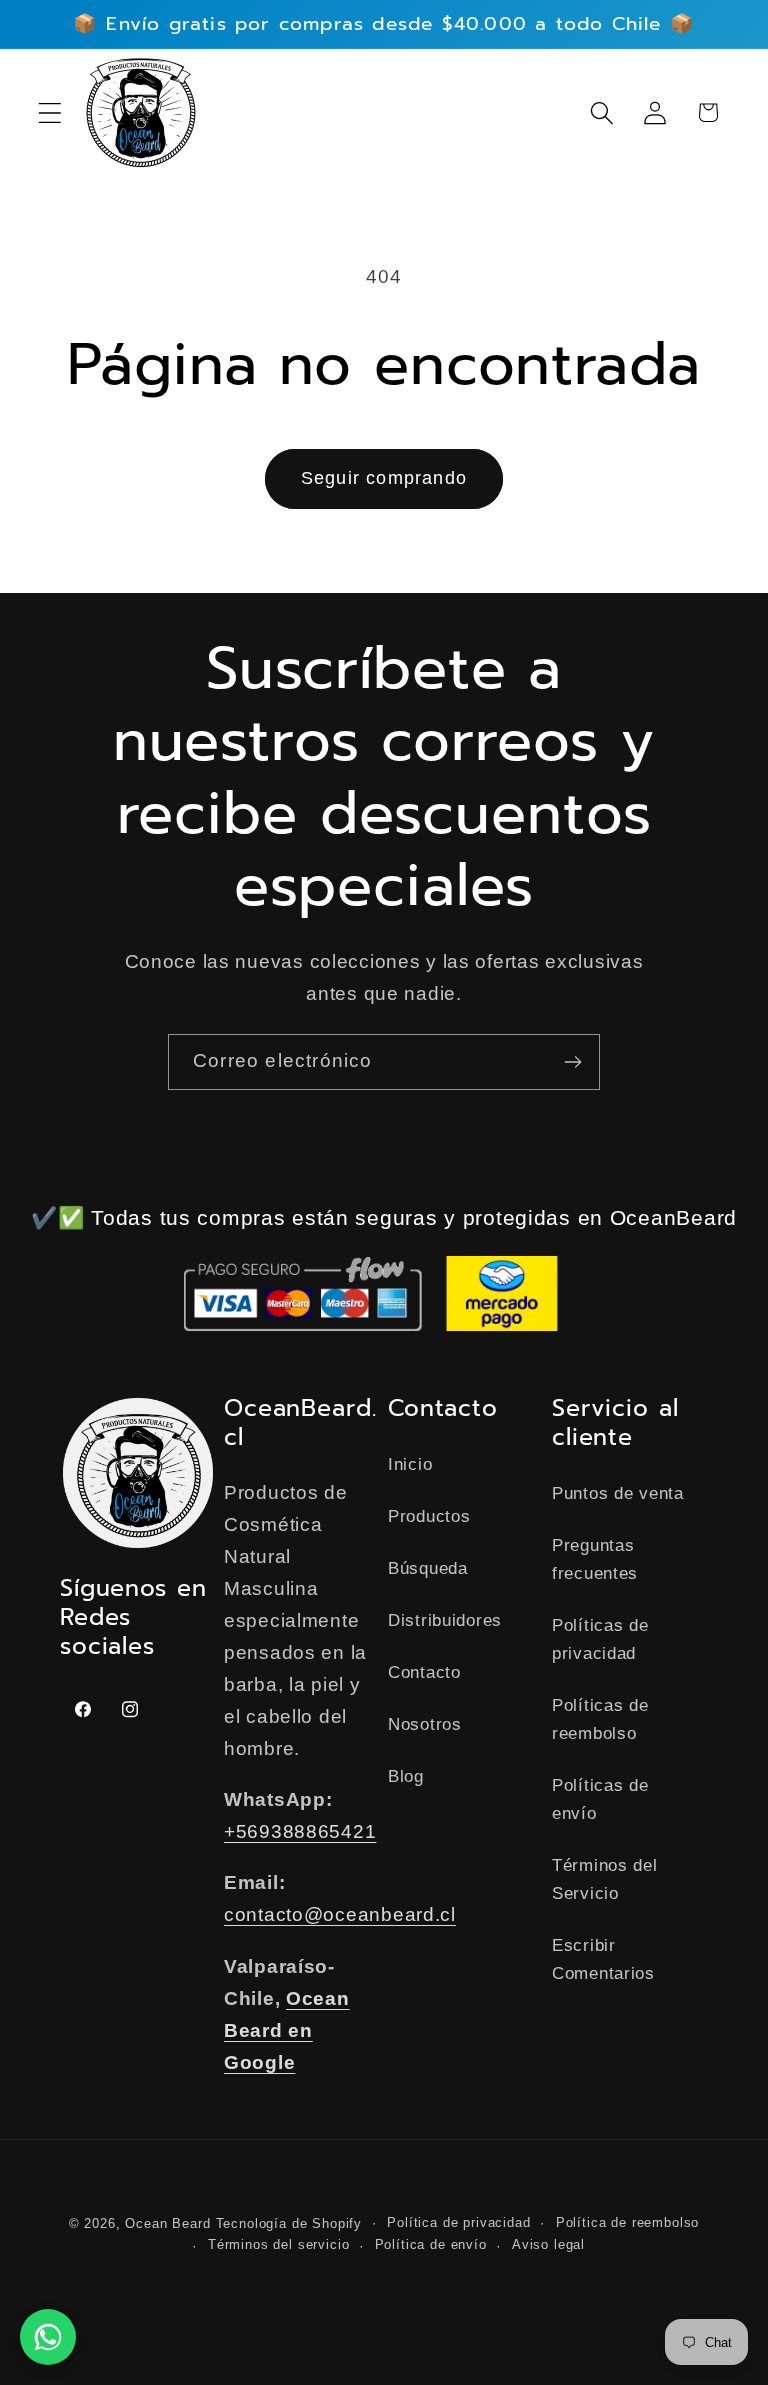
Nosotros (425, 1724)
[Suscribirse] (572, 1062)
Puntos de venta (618, 1493)
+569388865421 (300, 1831)
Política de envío (431, 2244)
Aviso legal (548, 2244)
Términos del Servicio (605, 1879)
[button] (50, 112)
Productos (429, 1516)
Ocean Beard (167, 2223)
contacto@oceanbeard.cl (340, 1914)
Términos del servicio (279, 2244)
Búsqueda (428, 1568)
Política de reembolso (628, 2222)
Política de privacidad (458, 2222)
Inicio (410, 1464)
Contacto (424, 1672)
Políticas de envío (600, 1799)
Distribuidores (445, 1620)
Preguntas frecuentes (595, 1559)
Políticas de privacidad (600, 1639)
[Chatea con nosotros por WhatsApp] (48, 2337)
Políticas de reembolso (600, 1719)
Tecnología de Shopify (289, 2223)
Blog (406, 1776)
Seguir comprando (384, 478)
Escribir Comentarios (603, 1959)
